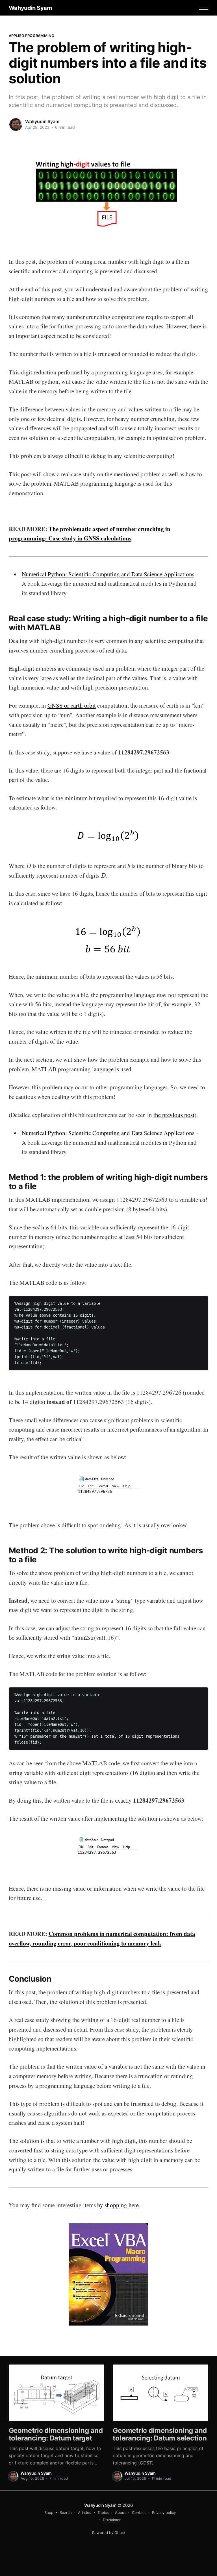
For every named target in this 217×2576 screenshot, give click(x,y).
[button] (204, 8)
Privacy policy (164, 2512)
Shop (49, 2512)
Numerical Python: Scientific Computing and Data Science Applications (108, 574)
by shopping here (118, 2205)
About (120, 2512)
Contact (139, 2512)
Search (66, 2512)
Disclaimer (112, 2520)
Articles (85, 2512)
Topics (103, 2512)
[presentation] (29, 866)
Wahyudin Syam (30, 8)
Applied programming (32, 36)
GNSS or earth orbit (72, 705)
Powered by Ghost (109, 2533)
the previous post (174, 1115)
